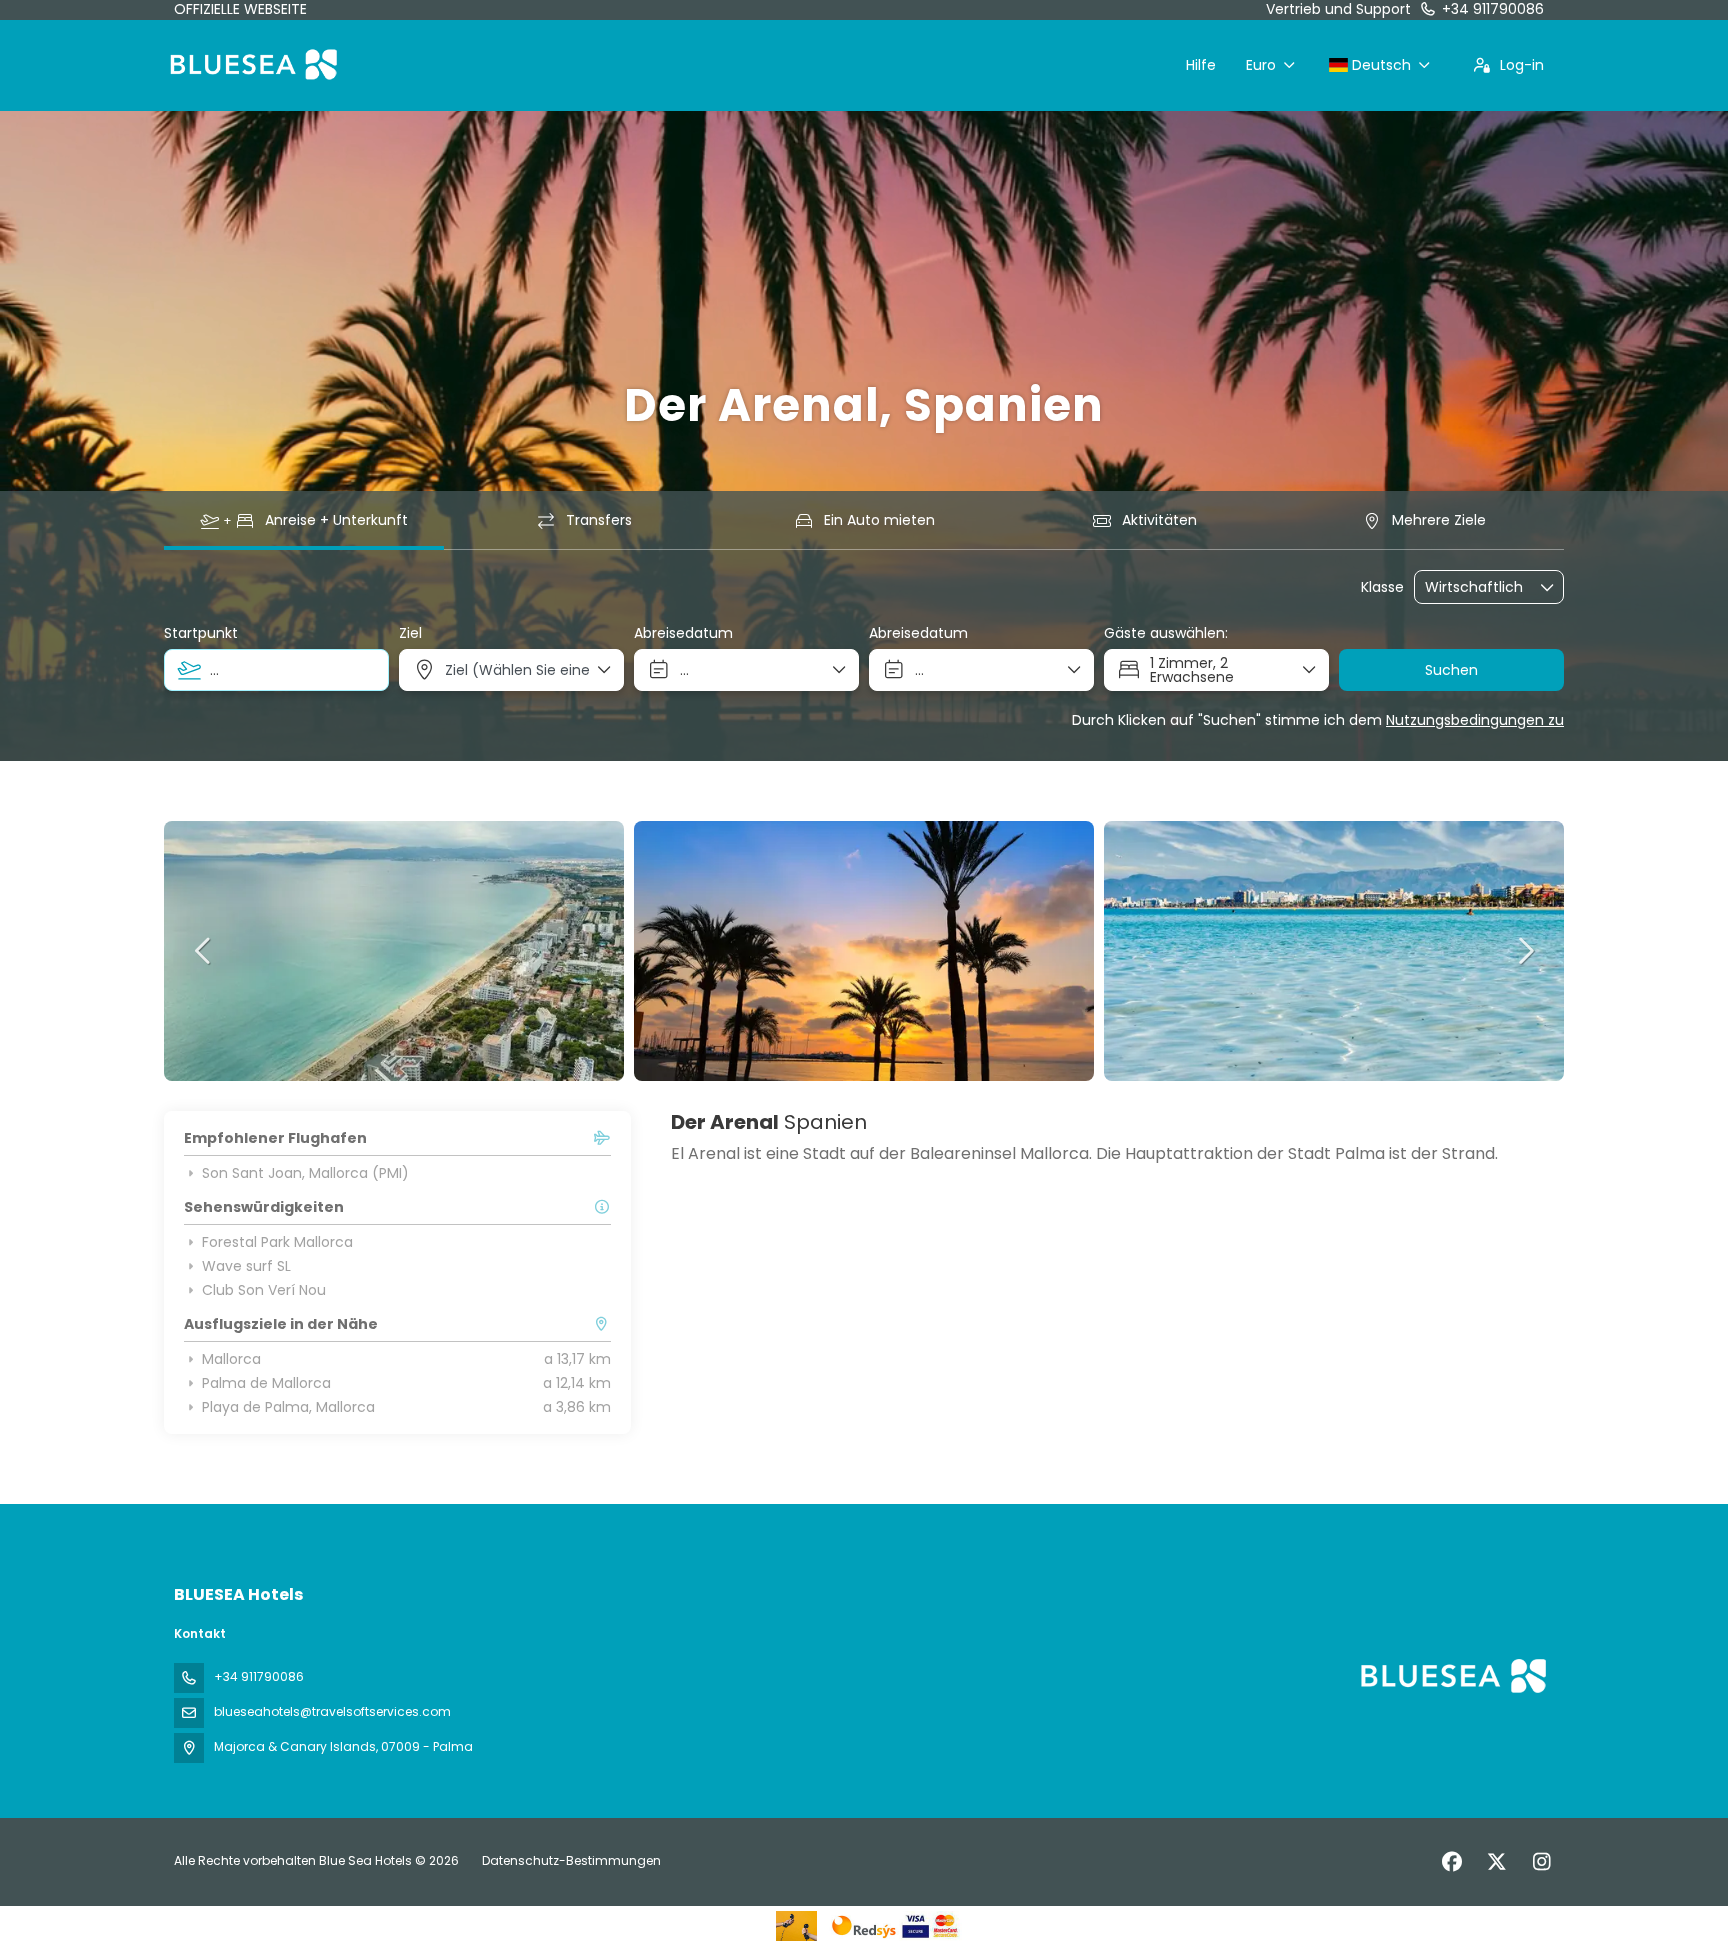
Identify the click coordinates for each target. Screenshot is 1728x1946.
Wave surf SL (246, 1266)
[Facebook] (1451, 1862)
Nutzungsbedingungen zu (1475, 720)
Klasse (1382, 587)
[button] (204, 951)
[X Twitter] (1496, 1862)
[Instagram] (1541, 1862)
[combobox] (276, 670)
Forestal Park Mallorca (277, 1242)
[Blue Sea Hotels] (1452, 1676)
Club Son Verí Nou (264, 1290)
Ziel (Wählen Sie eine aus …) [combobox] (519, 670)
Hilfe (1201, 65)
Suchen (1451, 670)
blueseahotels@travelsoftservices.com (332, 1711)
